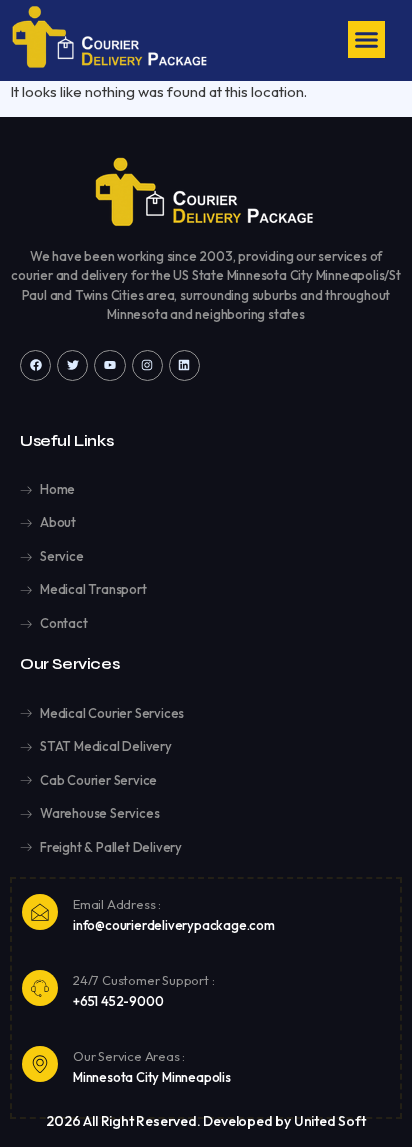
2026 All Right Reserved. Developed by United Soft (205, 1121)
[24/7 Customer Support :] (40, 988)
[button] (367, 40)
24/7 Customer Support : (143, 980)
